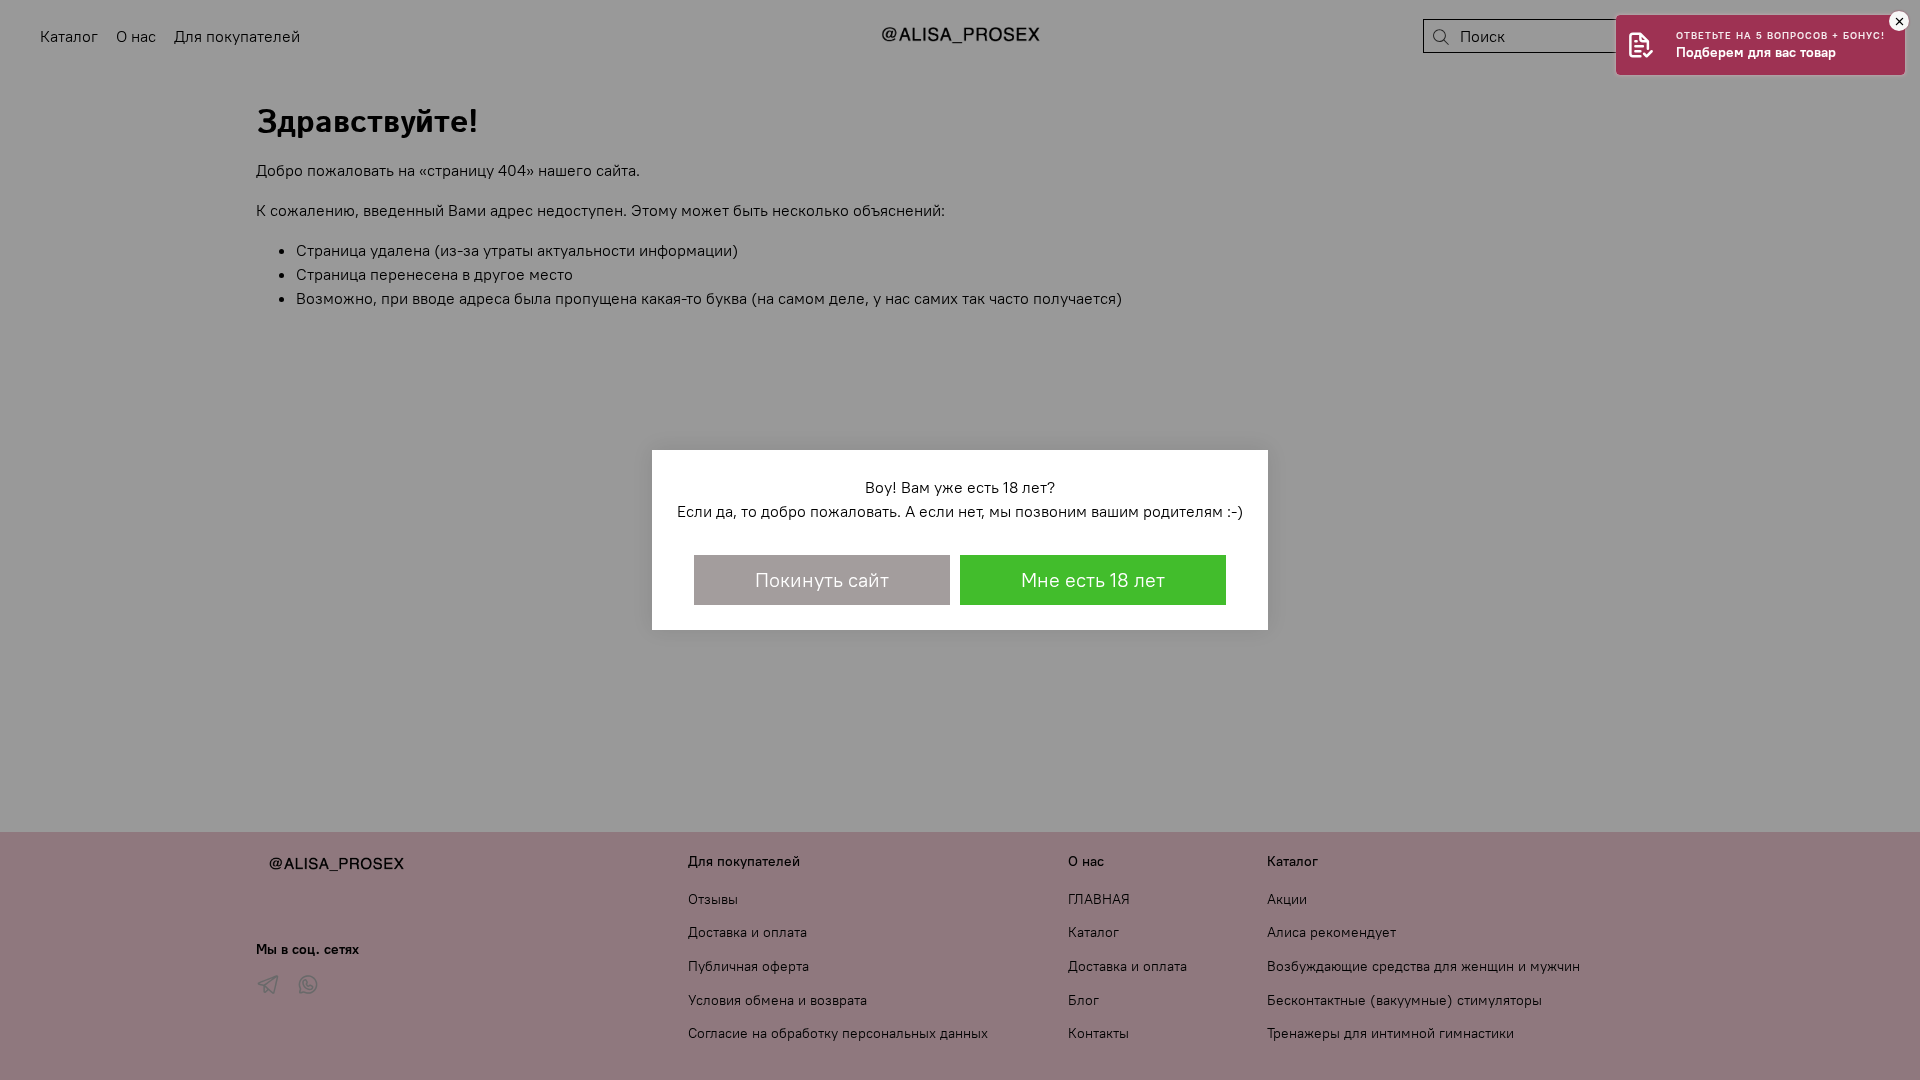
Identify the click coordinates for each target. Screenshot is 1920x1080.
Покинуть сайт (822, 579)
